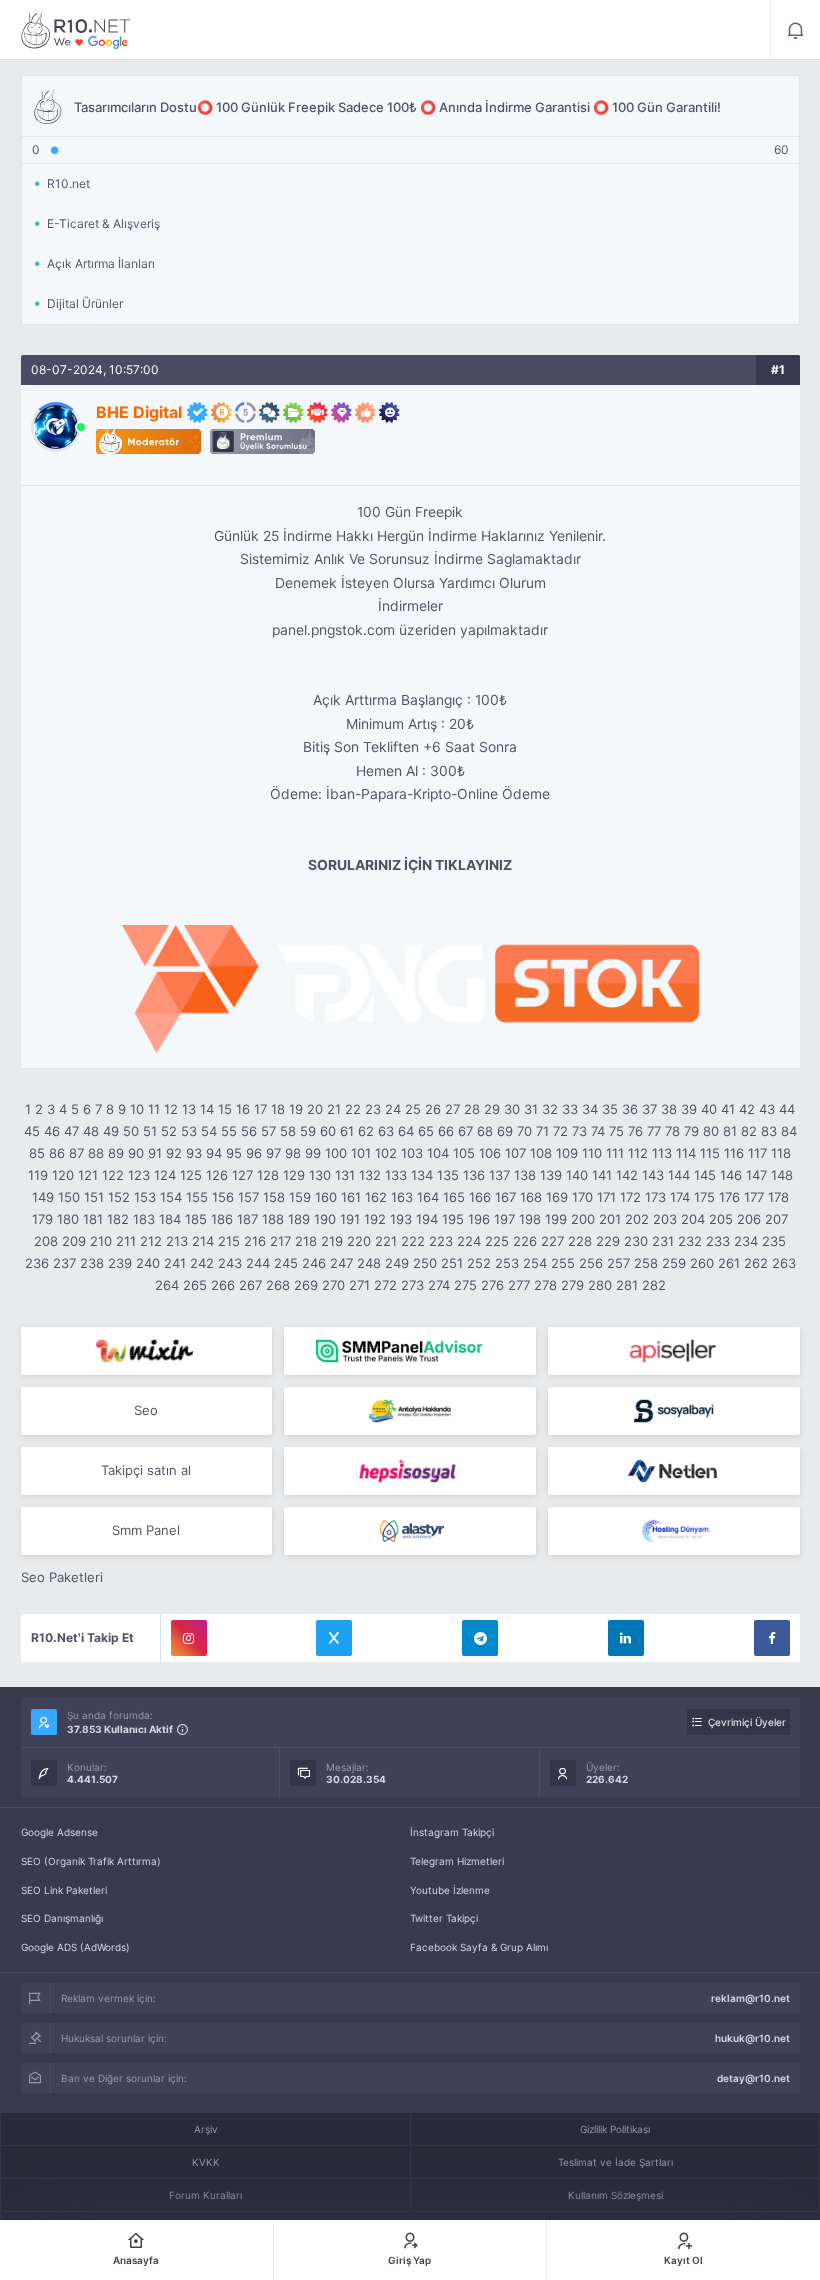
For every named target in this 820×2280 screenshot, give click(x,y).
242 (202, 1263)
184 (170, 1219)
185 (196, 1219)
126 (217, 1175)
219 (332, 1241)
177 (754, 1197)
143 (653, 1175)
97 (273, 1153)
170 (582, 1197)
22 (353, 1109)
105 (464, 1153)
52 (169, 1131)
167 (505, 1197)
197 (504, 1219)
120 (63, 1175)
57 (268, 1131)
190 (325, 1219)
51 (150, 1131)
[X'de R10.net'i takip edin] (334, 1638)
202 (637, 1219)
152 (119, 1197)
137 (499, 1175)
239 (120, 1263)
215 (229, 1241)
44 (787, 1109)
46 (52, 1131)
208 (46, 1241)
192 (375, 1219)
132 (370, 1175)
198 (530, 1219)
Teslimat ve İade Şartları (615, 2162)
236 (37, 1263)
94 (214, 1153)
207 (776, 1219)
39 (689, 1109)
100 (336, 1153)
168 (531, 1197)
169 (557, 1197)
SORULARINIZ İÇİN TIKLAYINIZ (410, 865)
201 (610, 1219)
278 (545, 1285)
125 (191, 1175)
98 (293, 1153)
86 (57, 1153)
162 (376, 1197)
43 (767, 1109)
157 (248, 1197)
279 (572, 1285)
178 (778, 1197)
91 (155, 1153)
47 (71, 1131)
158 (274, 1197)
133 (396, 1175)
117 (757, 1153)
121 (88, 1175)
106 (490, 1153)
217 (280, 1241)
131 (345, 1175)
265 (195, 1285)
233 (718, 1241)
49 (111, 1131)
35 (610, 1109)
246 (314, 1263)
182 (118, 1219)
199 (556, 1219)
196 (479, 1219)
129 (294, 1175)
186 (222, 1219)
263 (784, 1263)
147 (756, 1175)
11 (154, 1109)
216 (255, 1241)
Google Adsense (59, 1832)
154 (171, 1197)
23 (373, 1109)
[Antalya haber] (410, 1411)
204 (693, 1219)
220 (359, 1241)
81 (730, 1131)
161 (351, 1197)
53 (189, 1131)
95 (234, 1153)
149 (43, 1197)
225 (497, 1241)
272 (385, 1285)
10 (137, 1109)
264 (167, 1285)
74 (598, 1131)
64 (406, 1131)
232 (690, 1241)
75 (616, 1131)
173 (655, 1197)
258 (646, 1263)
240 (148, 1263)
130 (320, 1175)
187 (247, 1219)
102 (386, 1153)
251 (452, 1263)
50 (131, 1131)
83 (769, 1131)
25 (413, 1109)
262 (756, 1263)
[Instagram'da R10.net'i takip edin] (189, 1638)
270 (333, 1285)
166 (480, 1197)
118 (781, 1153)
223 (441, 1241)
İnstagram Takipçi (452, 1832)
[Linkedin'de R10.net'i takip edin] (626, 1638)
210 (101, 1241)
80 (711, 1131)
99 (313, 1153)
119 (38, 1175)
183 (144, 1219)
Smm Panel (146, 1530)
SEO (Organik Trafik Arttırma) (91, 1861)
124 (165, 1175)
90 (136, 1153)
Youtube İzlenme (450, 1890)
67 (465, 1131)
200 (583, 1219)
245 (286, 1263)
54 (209, 1131)
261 (729, 1263)
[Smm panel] (410, 1351)
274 (439, 1285)
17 (260, 1109)
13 (189, 1109)
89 (116, 1153)
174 (680, 1197)
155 (197, 1197)
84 (789, 1131)
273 (412, 1285)
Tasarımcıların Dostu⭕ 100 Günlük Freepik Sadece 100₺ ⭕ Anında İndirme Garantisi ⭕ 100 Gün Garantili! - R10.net (76, 30)
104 (438, 1153)
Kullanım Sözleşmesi (615, 2195)
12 (171, 1109)
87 (76, 1153)
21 (334, 1109)
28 (472, 1109)
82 (749, 1131)
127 (242, 1175)
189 (299, 1219)
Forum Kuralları (205, 2195)
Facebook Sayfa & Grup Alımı (479, 1947)
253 (507, 1263)
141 (602, 1175)
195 (453, 1219)
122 (113, 1175)
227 (552, 1241)
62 (366, 1131)
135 (448, 1175)
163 (402, 1197)
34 (590, 1109)
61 (347, 1131)
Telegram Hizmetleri (457, 1861)
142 (627, 1175)
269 (306, 1285)
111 (615, 1153)
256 (591, 1263)
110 (592, 1153)
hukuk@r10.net (752, 2038)
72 (560, 1131)
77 (654, 1131)
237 (64, 1263)
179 (42, 1219)
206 (749, 1219)
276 (492, 1285)
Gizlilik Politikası (615, 2129)
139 (551, 1175)
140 (577, 1175)
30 (512, 1109)
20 (315, 1109)
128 (268, 1175)
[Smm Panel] (674, 1351)
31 (531, 1109)
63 (386, 1131)
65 (426, 1131)
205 (721, 1219)
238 (92, 1263)
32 (550, 1109)
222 (413, 1241)
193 (401, 1219)
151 (94, 1197)
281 (627, 1285)
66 (446, 1131)
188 (273, 1219)
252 (479, 1263)
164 (428, 1197)
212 (151, 1241)
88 (96, 1153)
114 (686, 1153)
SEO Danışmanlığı (62, 1918)
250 (425, 1263)
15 (225, 1109)
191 (350, 1219)
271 (359, 1285)
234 (746, 1241)
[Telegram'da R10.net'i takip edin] (480, 1638)
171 (606, 1197)
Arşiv (206, 2129)
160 (326, 1197)
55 (229, 1131)
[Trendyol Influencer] (147, 1351)
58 (288, 1131)
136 (474, 1175)
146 (731, 1175)
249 (397, 1263)
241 (175, 1263)
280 (600, 1285)
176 (729, 1197)
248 (369, 1263)
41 (728, 1109)
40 (709, 1109)
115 (710, 1153)
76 (635, 1131)
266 (223, 1285)
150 (69, 1197)
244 (258, 1263)
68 (485, 1131)
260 (702, 1263)
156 (223, 1197)
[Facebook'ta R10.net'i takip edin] (772, 1638)
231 (663, 1241)
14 (207, 1109)
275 (465, 1285)
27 (452, 1109)
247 (341, 1263)
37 (649, 1109)
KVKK (206, 2162)
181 (93, 1219)
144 (679, 1175)
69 (505, 1131)
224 (469, 1241)
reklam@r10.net (750, 1998)
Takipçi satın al (146, 1470)
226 (525, 1241)
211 (126, 1241)
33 (570, 1109)
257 (618, 1263)
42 (747, 1109)
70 (524, 1131)
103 (412, 1153)
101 (361, 1153)
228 (580, 1241)
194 (427, 1219)
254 (535, 1263)
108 (541, 1153)
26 (433, 1109)
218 (306, 1241)
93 (194, 1153)
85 (37, 1153)
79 (691, 1131)
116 (734, 1153)
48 (91, 1131)
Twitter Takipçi (444, 1918)
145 (705, 1175)
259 (674, 1263)
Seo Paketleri (62, 1577)
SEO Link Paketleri (64, 1890)
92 (174, 1153)
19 (296, 1109)
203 (665, 1219)
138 (525, 1175)
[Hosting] (674, 1471)
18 (278, 1109)
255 (563, 1263)
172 (630, 1197)
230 (636, 1241)
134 (422, 1175)
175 (704, 1197)
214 (203, 1241)
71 (542, 1131)
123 (139, 1175)
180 (68, 1219)
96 (254, 1153)
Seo (146, 1410)
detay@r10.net (753, 2078)
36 (630, 1109)
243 (230, 1263)
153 (145, 1197)
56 (249, 1131)
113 (662, 1153)
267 (250, 1285)
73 (579, 1131)
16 (243, 1109)
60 (328, 1131)
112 (638, 1153)
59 (308, 1131)
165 (454, 1197)
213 (177, 1241)
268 (278, 1285)
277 (519, 1285)
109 (567, 1153)
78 (672, 1131)
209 (74, 1241)
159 (300, 1197)
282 (654, 1285)
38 (669, 1109)
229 (608, 1241)
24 (393, 1109)
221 (386, 1241)
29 (492, 1109)
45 (32, 1131)
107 (515, 1153)
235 (774, 1241)
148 (782, 1175)
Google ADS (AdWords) (75, 1947)
